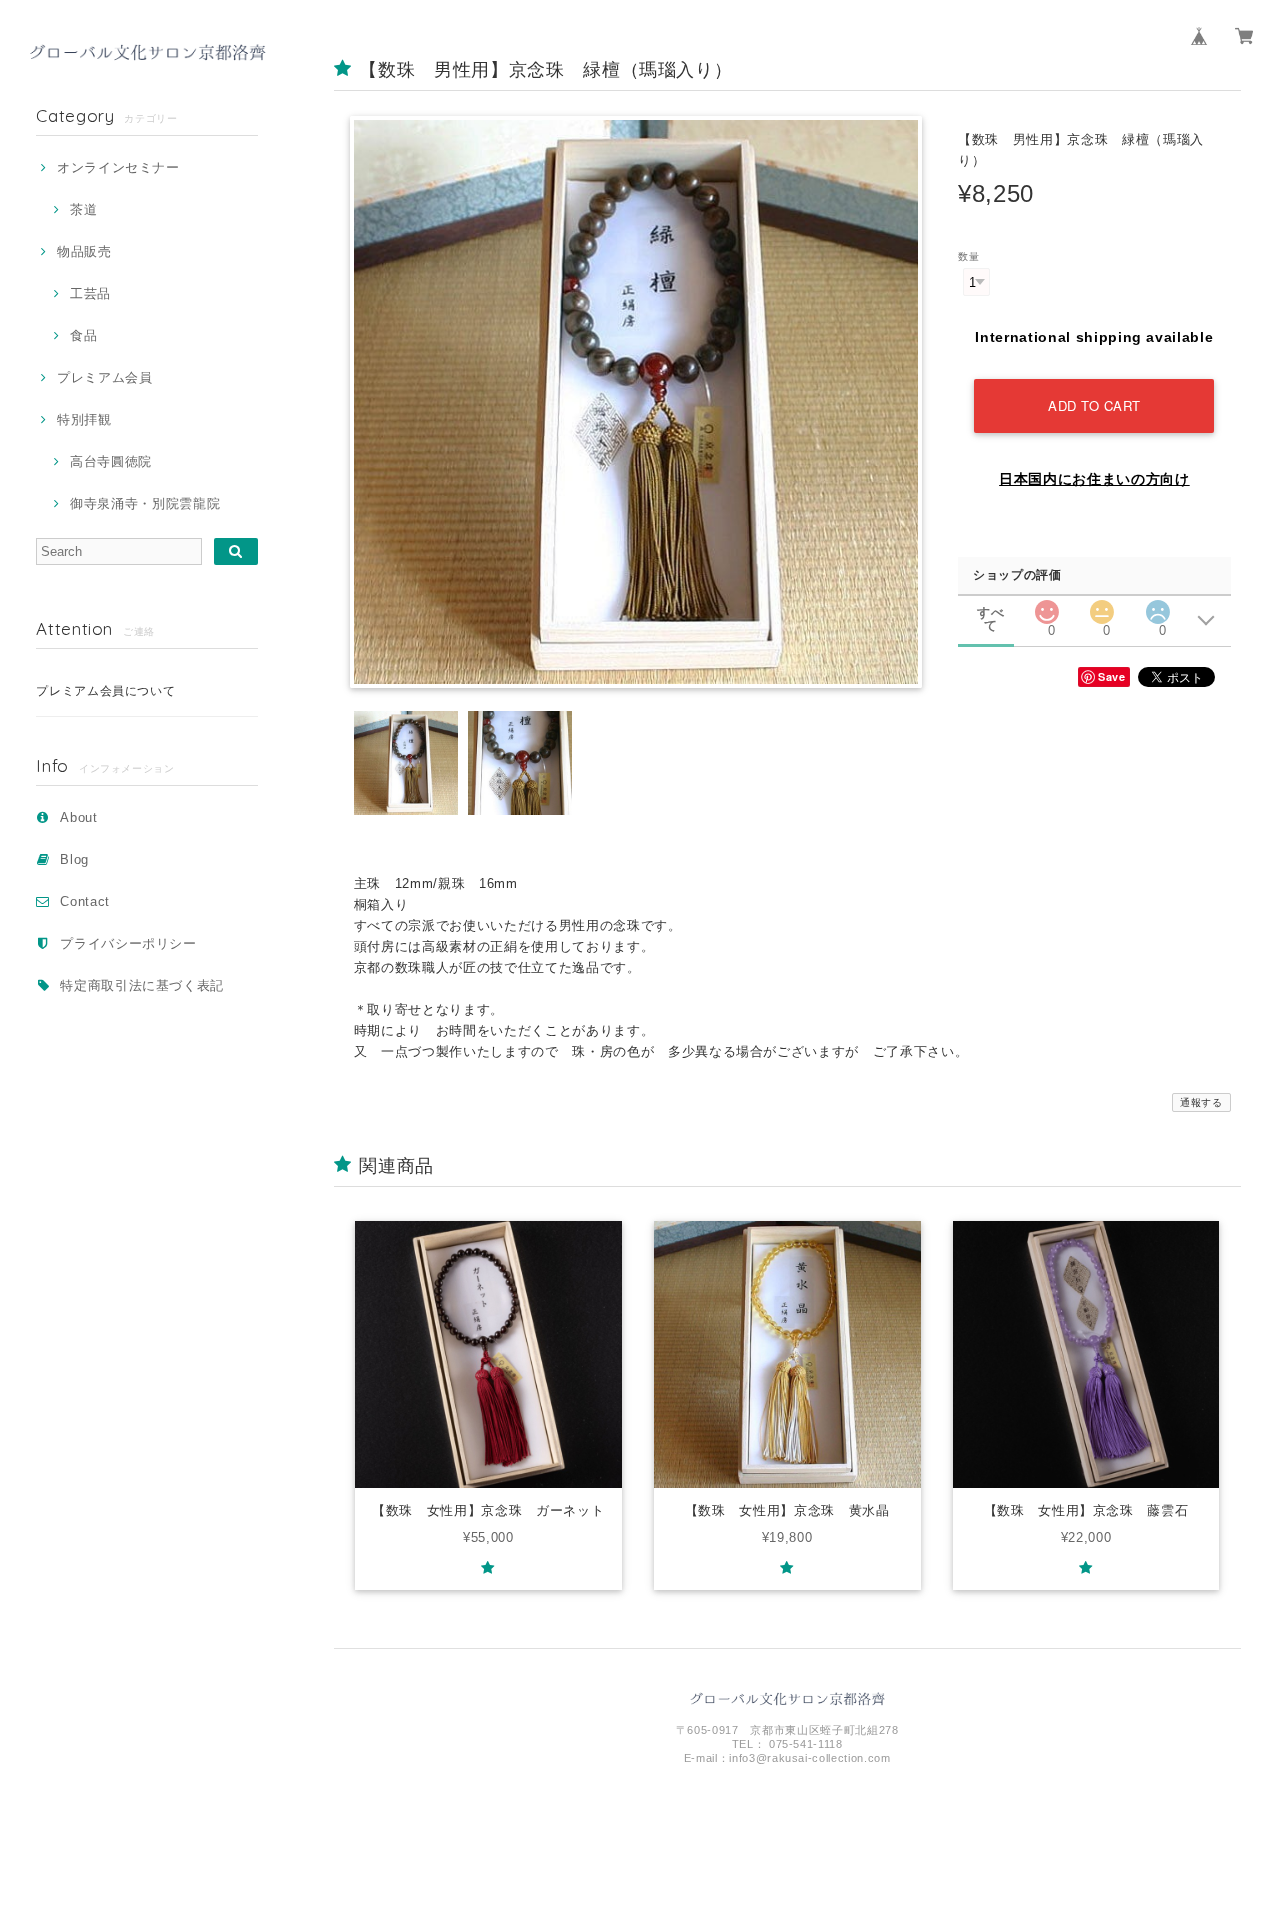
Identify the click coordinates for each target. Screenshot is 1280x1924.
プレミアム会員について (105, 691)
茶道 (83, 209)
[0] (1047, 606)
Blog (74, 859)
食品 (83, 335)
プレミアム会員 (104, 377)
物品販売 (84, 251)
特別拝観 (84, 419)
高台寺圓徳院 (111, 461)
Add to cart (1094, 405)
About (78, 817)
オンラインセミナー (118, 167)
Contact (85, 901)
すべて (990, 612)
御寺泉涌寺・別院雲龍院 (145, 503)
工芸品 (90, 293)
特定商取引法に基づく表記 (142, 985)
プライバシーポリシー (128, 943)
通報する (1201, 1102)
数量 (968, 256)
